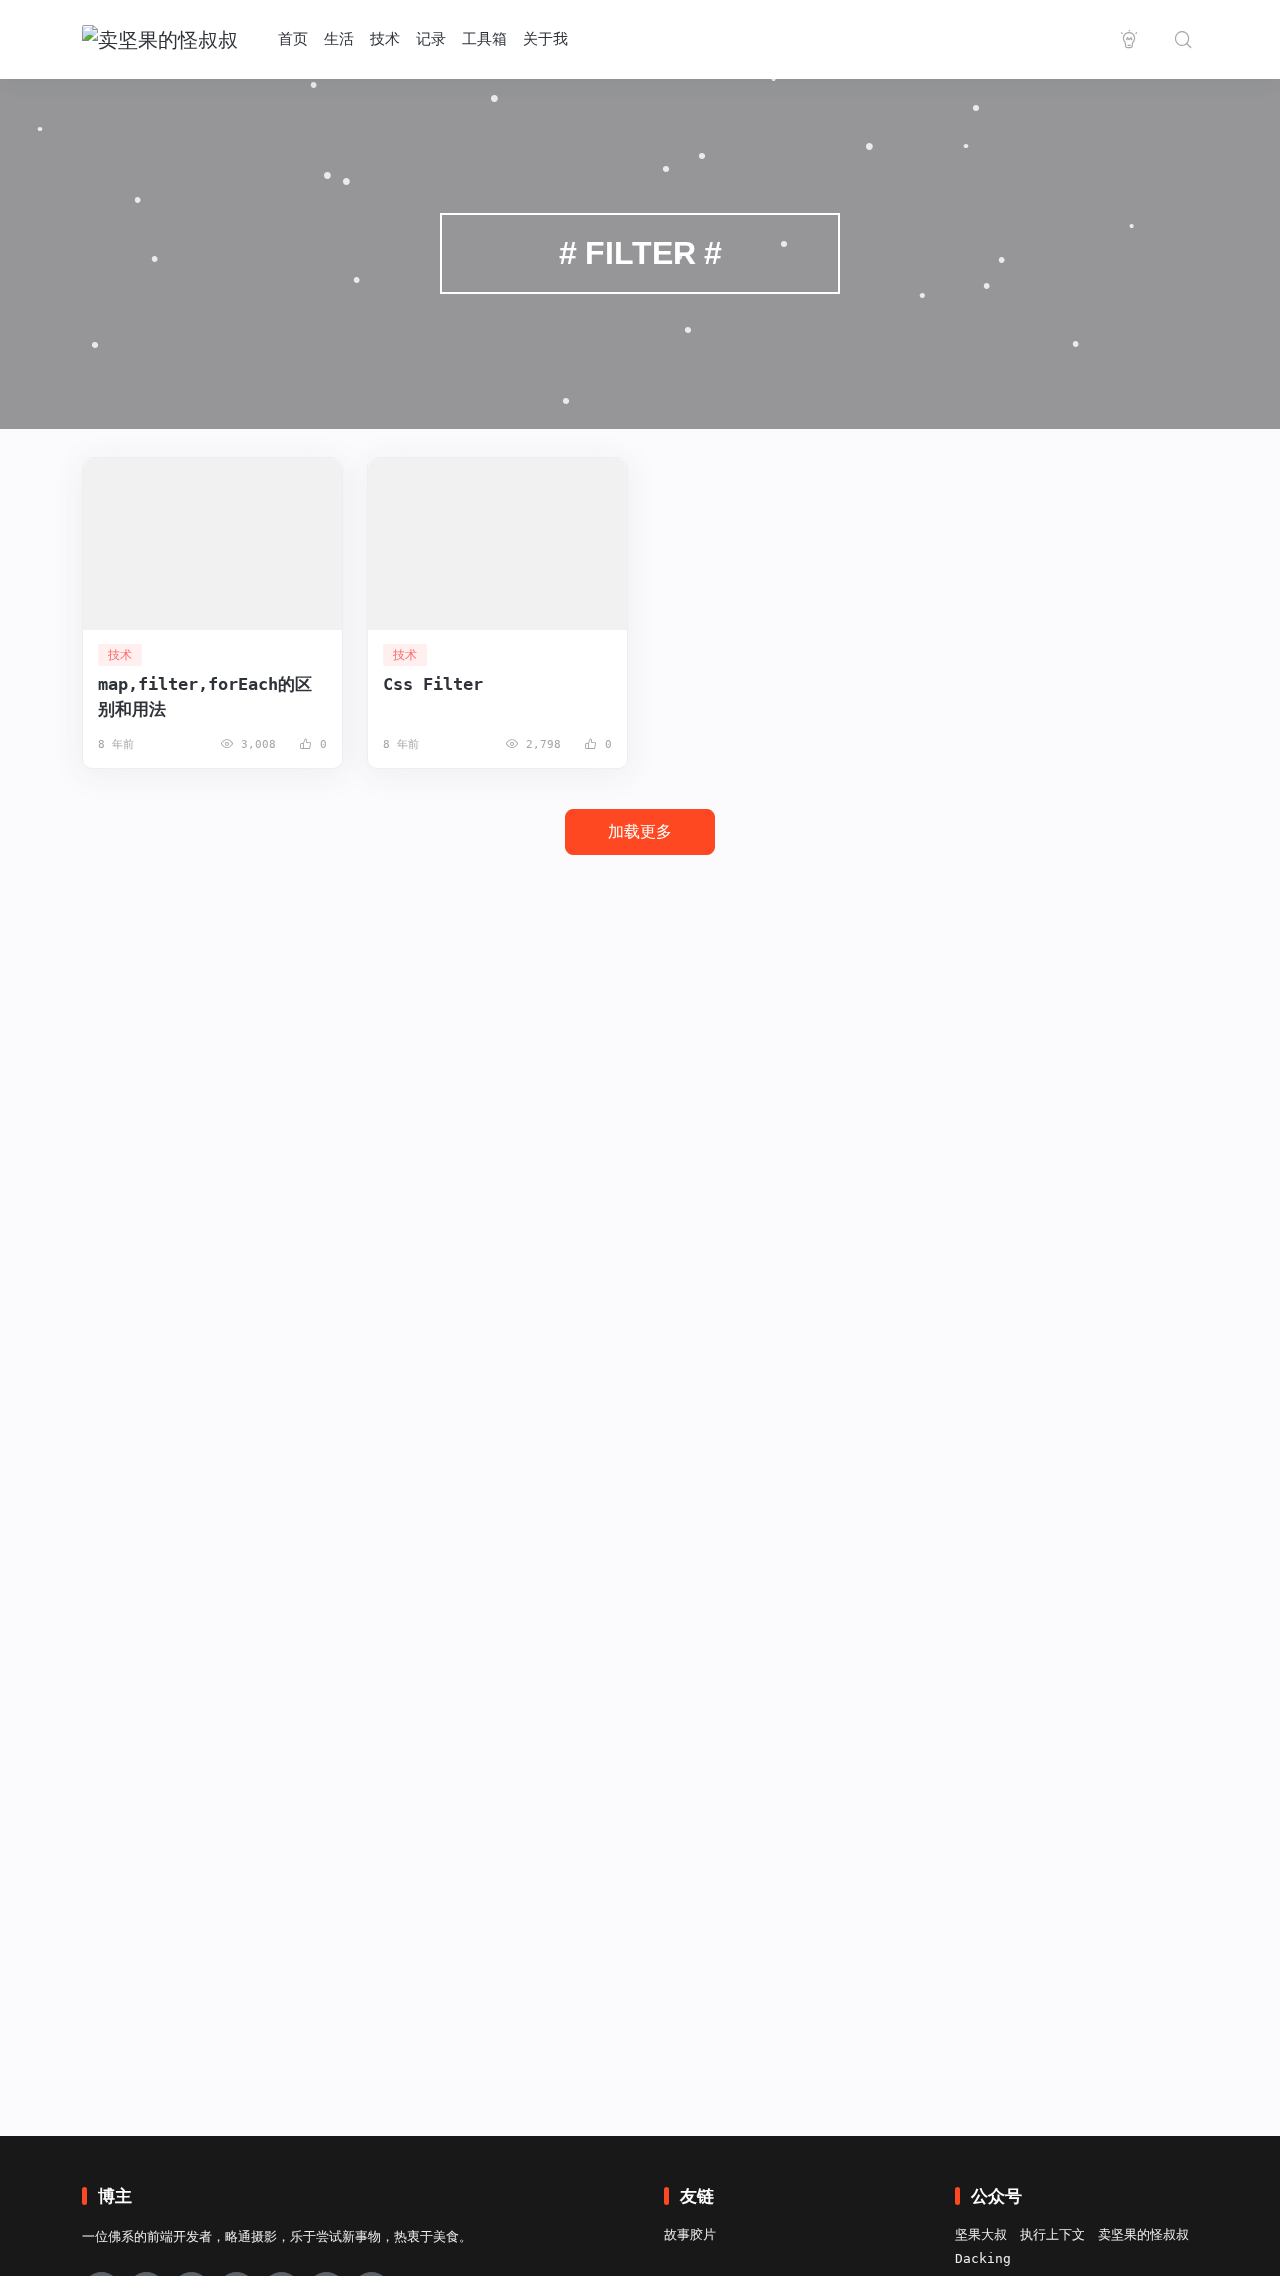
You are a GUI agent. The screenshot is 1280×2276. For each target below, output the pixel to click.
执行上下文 (1052, 2234)
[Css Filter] (497, 544)
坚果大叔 (981, 2234)
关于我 (545, 39)
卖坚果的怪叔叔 (1143, 2234)
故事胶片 (690, 2234)
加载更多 (640, 831)
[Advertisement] (640, 1214)
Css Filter (433, 684)
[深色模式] (1129, 39)
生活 (339, 39)
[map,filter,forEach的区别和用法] (212, 544)
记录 (431, 39)
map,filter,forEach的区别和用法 (205, 696)
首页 (293, 39)
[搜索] (1183, 39)
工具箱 (484, 39)
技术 (385, 39)
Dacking (983, 2258)
